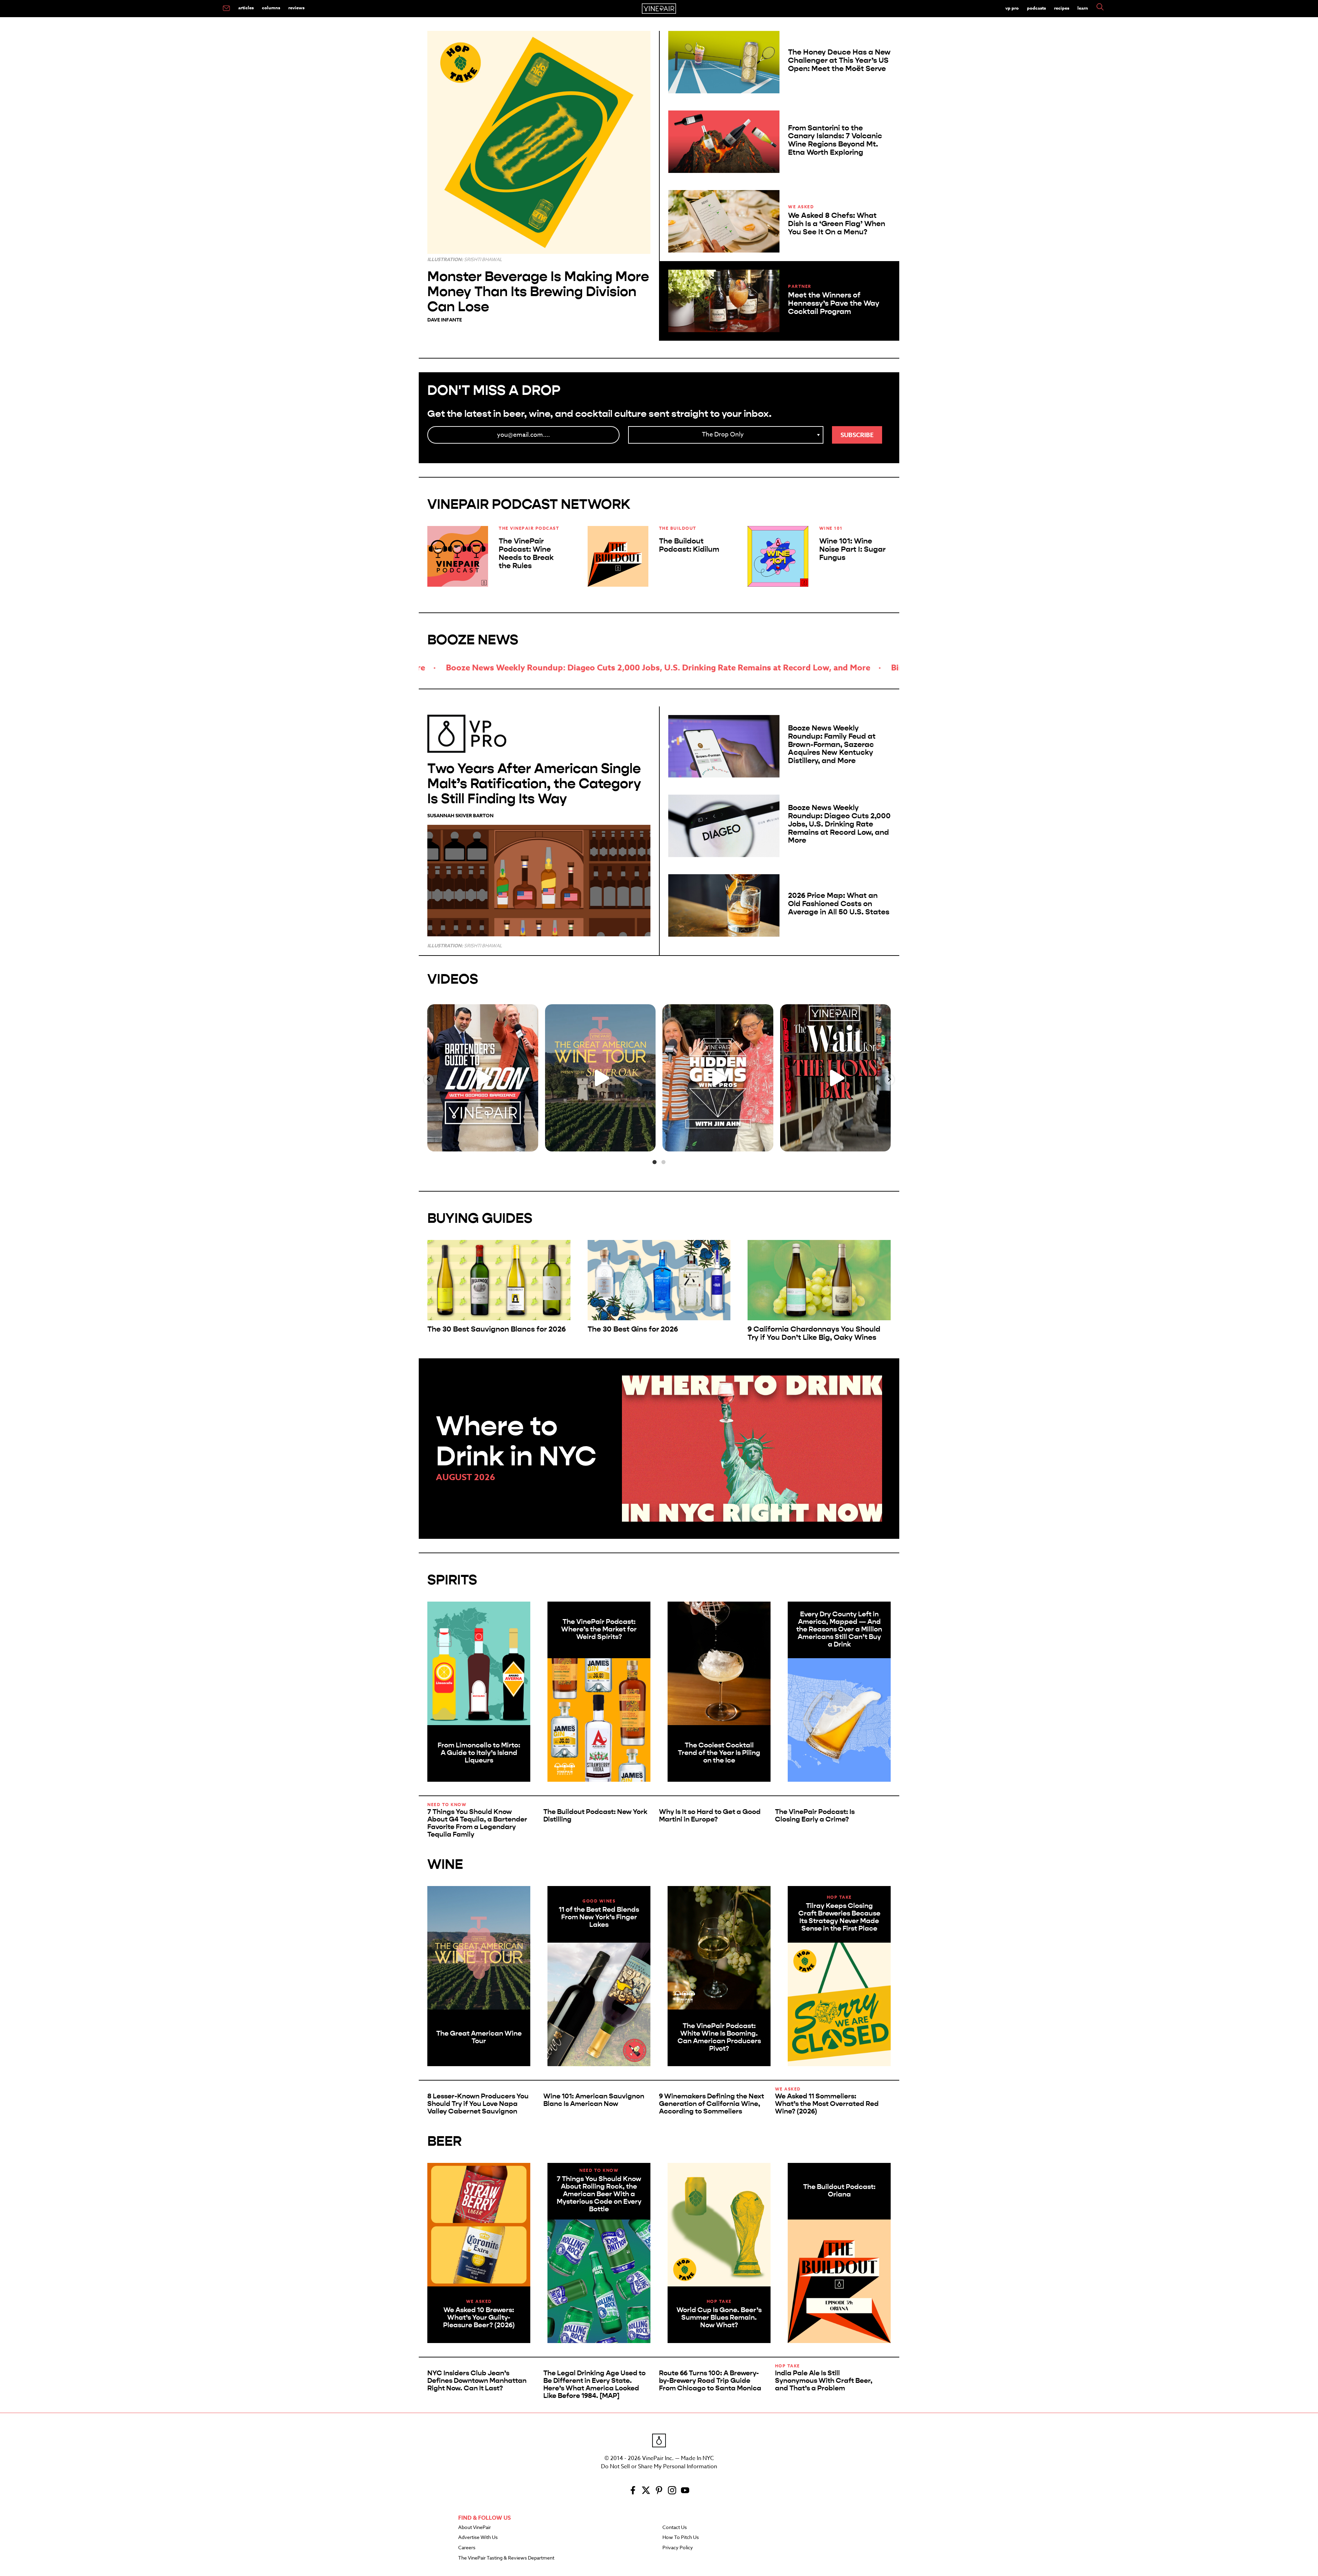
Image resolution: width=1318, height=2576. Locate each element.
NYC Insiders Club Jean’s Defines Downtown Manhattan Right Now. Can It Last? (477, 2381)
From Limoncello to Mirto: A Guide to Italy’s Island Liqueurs (479, 1753)
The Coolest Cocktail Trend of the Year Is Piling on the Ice (719, 1753)
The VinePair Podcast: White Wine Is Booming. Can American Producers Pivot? (719, 2037)
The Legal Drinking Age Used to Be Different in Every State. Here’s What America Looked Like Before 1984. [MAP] (594, 2384)
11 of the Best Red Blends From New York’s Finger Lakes (599, 1917)
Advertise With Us (478, 2538)
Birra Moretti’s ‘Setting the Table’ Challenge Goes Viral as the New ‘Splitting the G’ (543, 668)
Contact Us (675, 2528)
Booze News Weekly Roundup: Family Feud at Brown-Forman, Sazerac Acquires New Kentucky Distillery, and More (832, 744)
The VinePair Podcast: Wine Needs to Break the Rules (526, 553)
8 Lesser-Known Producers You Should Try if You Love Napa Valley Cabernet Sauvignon (478, 2104)
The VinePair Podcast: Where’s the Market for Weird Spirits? (599, 1629)
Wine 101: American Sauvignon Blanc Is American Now (594, 2100)
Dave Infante (445, 320)
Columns (271, 8)
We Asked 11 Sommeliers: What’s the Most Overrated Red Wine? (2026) (827, 2104)
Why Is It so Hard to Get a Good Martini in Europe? (710, 1816)
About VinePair (475, 2528)
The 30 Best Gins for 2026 (633, 1329)
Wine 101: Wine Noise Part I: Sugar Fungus (852, 549)
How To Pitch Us (681, 2538)
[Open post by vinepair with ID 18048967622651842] (600, 1078)
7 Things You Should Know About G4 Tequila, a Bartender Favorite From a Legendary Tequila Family (477, 1823)
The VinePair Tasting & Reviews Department (506, 2558)
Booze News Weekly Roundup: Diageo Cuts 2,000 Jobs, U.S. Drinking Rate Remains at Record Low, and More (839, 824)
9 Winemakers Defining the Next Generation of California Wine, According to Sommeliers (712, 2104)
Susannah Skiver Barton (460, 816)
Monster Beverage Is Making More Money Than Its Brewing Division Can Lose (538, 291)
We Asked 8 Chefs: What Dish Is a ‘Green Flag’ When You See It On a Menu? (837, 224)
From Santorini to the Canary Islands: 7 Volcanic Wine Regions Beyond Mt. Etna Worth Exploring (835, 140)
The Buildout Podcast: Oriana (839, 2191)
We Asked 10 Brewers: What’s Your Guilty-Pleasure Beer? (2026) (479, 2317)
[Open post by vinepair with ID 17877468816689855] (483, 1078)
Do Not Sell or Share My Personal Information (659, 2467)
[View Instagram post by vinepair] (531, 1143)
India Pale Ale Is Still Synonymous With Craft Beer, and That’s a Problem (824, 2381)
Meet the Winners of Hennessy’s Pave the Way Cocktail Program (834, 303)
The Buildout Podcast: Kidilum (689, 545)
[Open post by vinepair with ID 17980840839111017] (718, 1078)
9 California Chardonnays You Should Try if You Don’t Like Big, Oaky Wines (814, 1333)
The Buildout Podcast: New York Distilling (595, 1816)
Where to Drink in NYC (516, 1441)
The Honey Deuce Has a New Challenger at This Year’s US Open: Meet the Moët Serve (839, 60)
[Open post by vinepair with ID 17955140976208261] (836, 1078)
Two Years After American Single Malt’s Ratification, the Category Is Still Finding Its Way (534, 783)
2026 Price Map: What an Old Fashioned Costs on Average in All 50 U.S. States (839, 904)
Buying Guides (480, 1218)
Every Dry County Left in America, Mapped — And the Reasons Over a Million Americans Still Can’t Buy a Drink (839, 1629)
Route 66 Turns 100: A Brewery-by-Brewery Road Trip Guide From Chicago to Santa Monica (710, 2381)
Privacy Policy (678, 2548)
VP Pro (1012, 8)
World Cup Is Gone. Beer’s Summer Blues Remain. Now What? (719, 2317)
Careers (467, 2548)
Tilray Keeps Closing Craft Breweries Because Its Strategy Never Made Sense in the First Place (839, 1917)
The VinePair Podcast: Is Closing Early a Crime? (815, 1816)
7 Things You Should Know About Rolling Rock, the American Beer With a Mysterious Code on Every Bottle (599, 2194)
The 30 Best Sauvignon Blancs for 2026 (496, 1329)
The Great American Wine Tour (479, 2037)
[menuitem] (226, 9)
